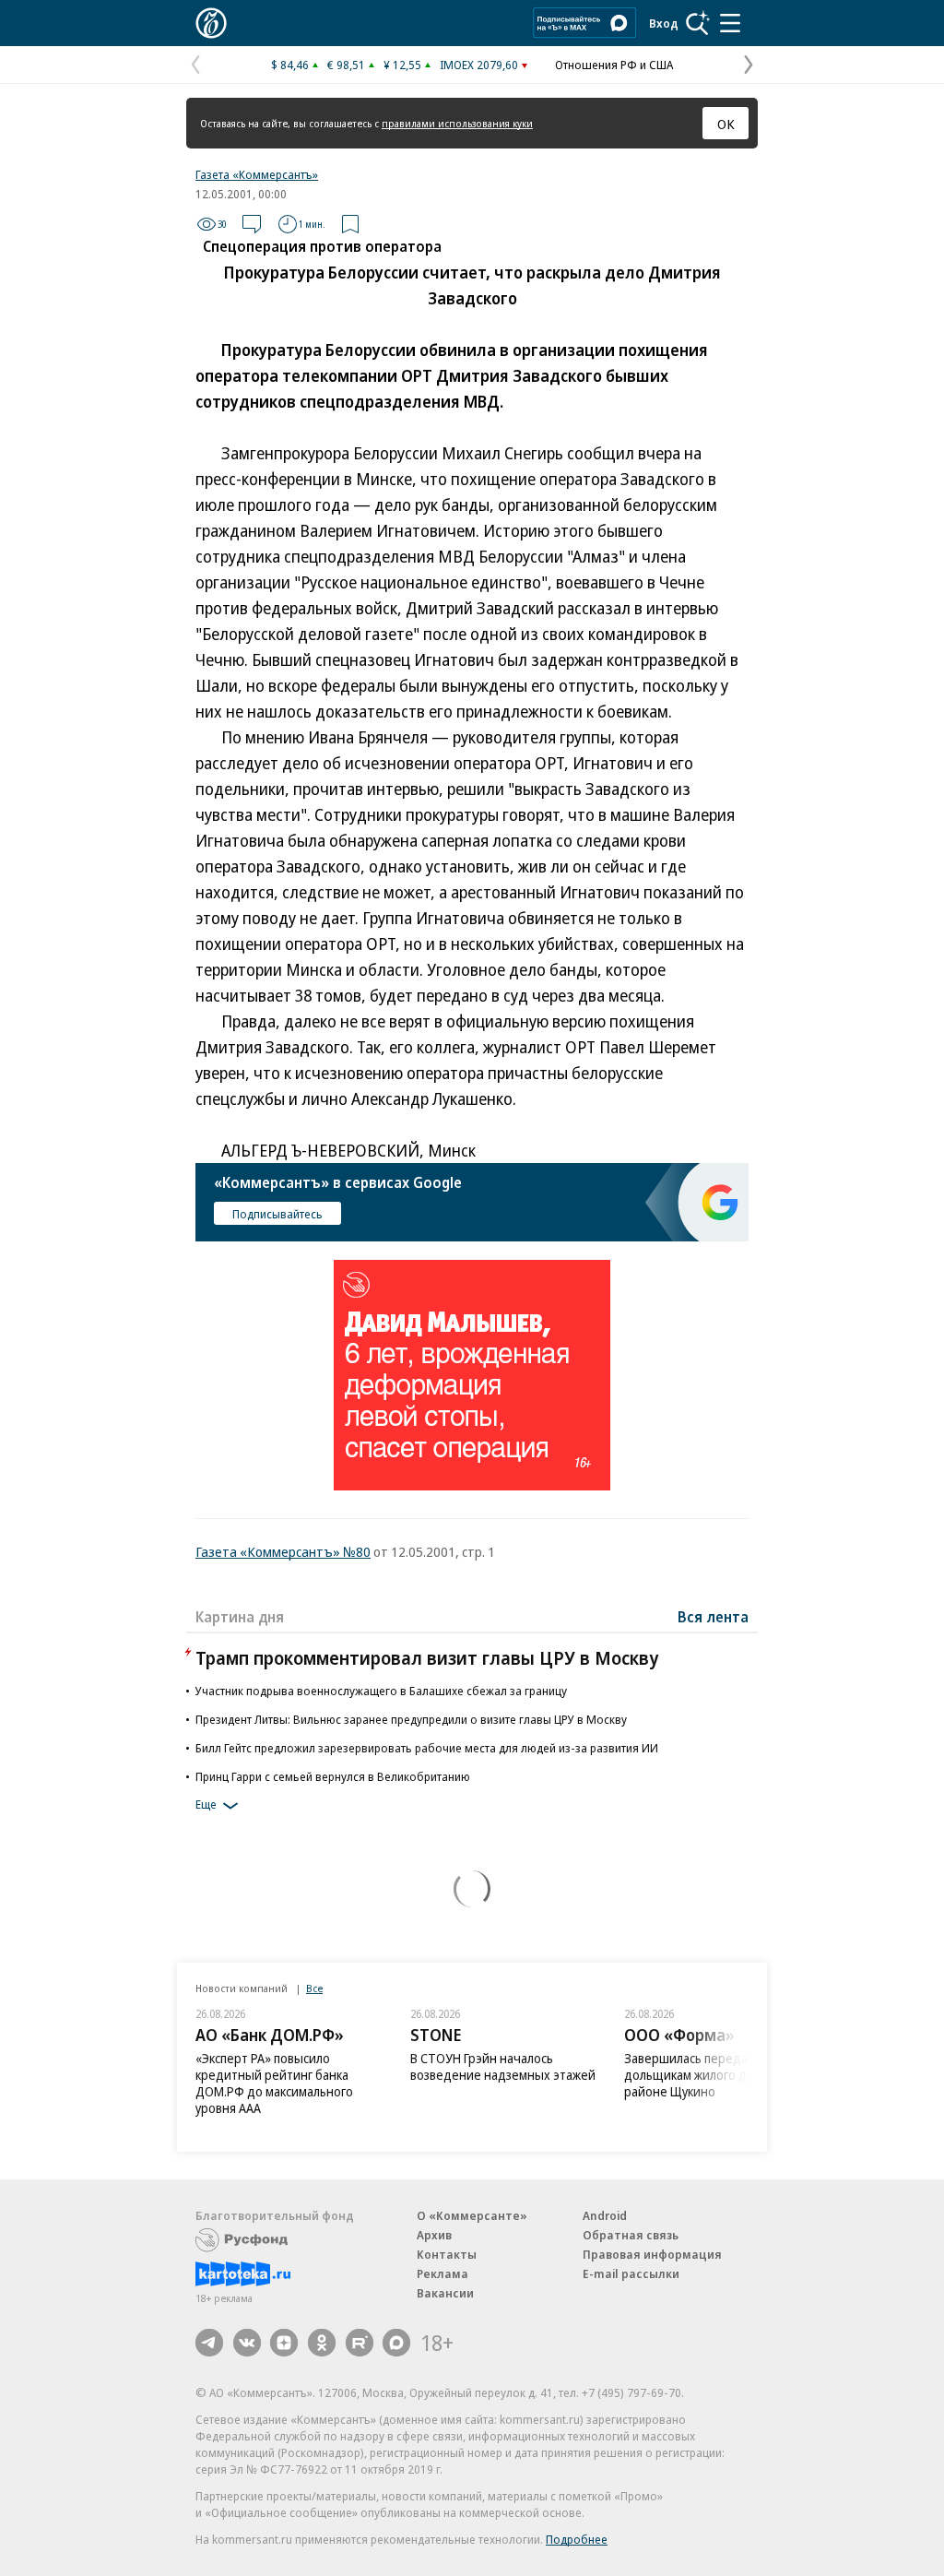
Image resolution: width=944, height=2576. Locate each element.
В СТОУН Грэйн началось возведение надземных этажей (503, 2066)
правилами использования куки (457, 123)
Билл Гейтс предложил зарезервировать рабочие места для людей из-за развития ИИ (427, 1748)
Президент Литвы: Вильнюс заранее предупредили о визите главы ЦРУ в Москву (411, 1719)
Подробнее (577, 2539)
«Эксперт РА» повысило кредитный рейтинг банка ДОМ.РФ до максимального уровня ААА (274, 2083)
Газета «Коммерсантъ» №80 (283, 1551)
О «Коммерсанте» (472, 2215)
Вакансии (445, 2293)
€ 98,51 (346, 65)
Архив (434, 2235)
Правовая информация (652, 2254)
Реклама (442, 2273)
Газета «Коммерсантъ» (257, 174)
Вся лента (713, 1617)
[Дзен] (284, 2343)
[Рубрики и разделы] (730, 23)
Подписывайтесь (277, 1214)
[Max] (396, 2343)
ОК (726, 124)
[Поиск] (698, 23)
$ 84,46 (290, 65)
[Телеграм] (209, 2343)
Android (605, 2215)
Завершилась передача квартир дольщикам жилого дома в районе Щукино (718, 2075)
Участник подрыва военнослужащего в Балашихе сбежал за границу (381, 1691)
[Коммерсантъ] (211, 23)
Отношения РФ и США (614, 65)
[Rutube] (360, 2343)
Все (314, 1988)
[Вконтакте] (247, 2343)
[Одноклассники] (322, 2343)
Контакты (447, 2254)
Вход (664, 23)
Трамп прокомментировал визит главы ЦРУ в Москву (427, 1658)
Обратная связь (631, 2235)
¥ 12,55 (402, 65)
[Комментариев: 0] (252, 224)
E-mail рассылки (631, 2273)
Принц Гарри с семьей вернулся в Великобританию (333, 1776)
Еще (206, 1804)
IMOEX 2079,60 (479, 65)
